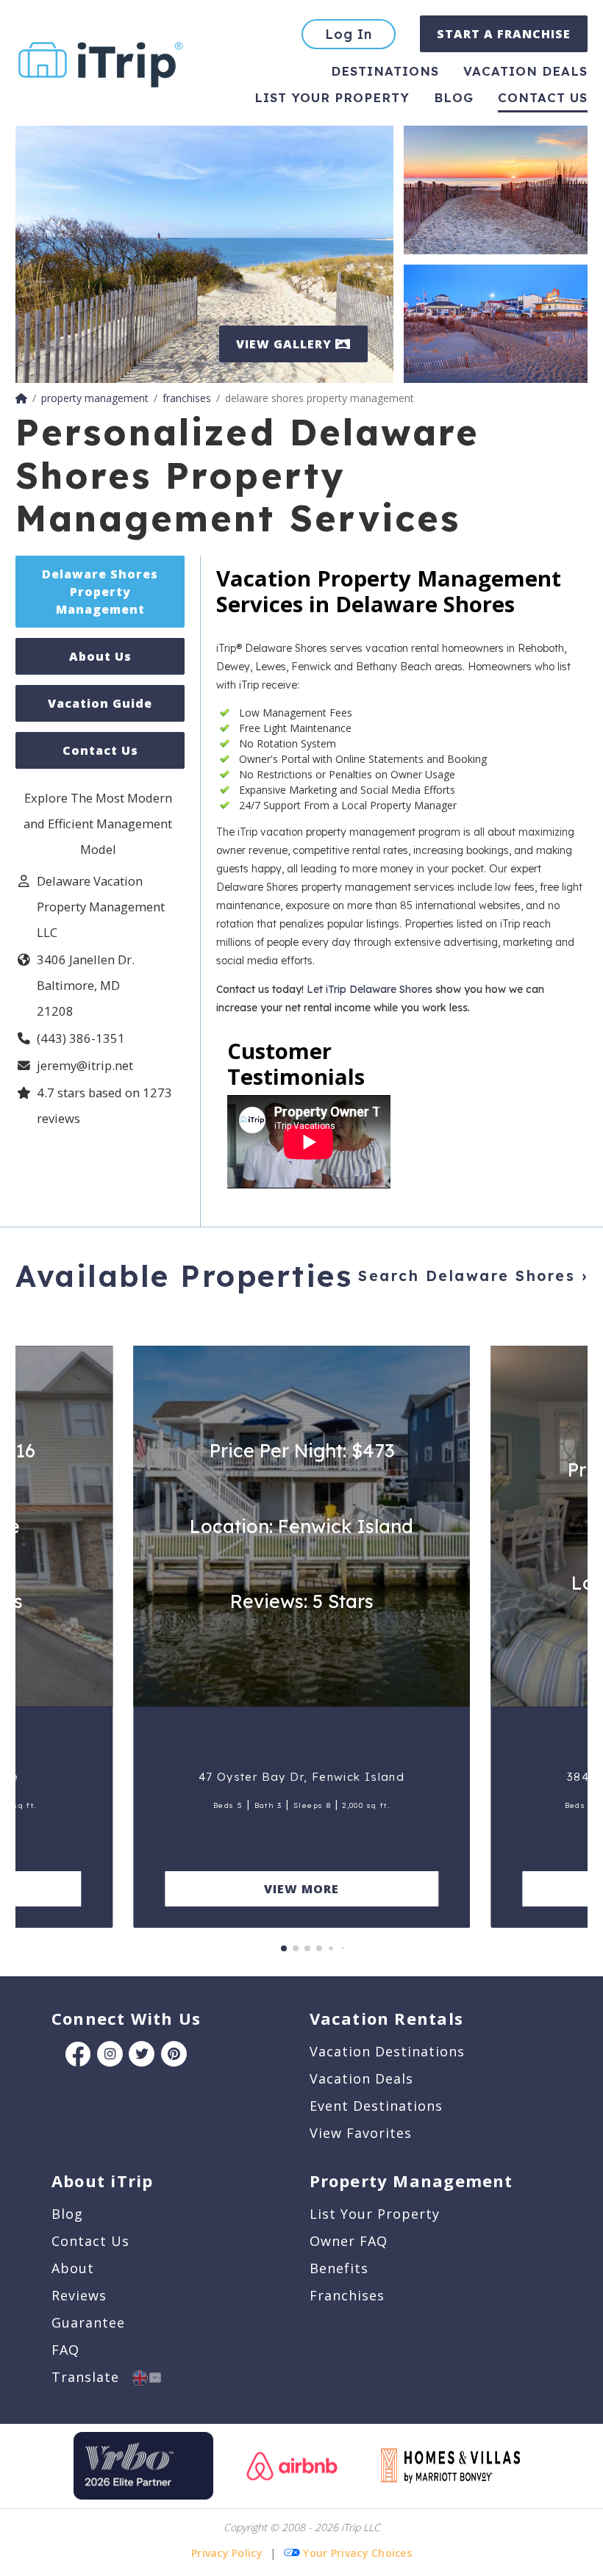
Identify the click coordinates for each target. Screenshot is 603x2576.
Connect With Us (126, 2018)
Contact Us (100, 750)
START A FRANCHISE (504, 34)
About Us (100, 656)
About (73, 2268)
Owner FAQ (349, 2241)
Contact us (543, 97)
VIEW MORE (301, 1889)
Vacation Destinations (387, 2051)
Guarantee (88, 2322)
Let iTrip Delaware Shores (370, 989)
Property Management (411, 2181)
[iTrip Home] (21, 398)
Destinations (385, 71)
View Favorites (361, 2133)
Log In (349, 34)
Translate (92, 2377)
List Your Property (332, 97)
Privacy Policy (227, 2553)
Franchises (347, 2295)
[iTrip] (101, 61)
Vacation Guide (100, 703)
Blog (454, 97)
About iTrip (102, 2181)
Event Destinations (376, 2106)
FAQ (65, 2350)
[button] (284, 1948)
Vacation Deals (525, 71)
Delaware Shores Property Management (100, 592)
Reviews (79, 2295)
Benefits (339, 2268)
